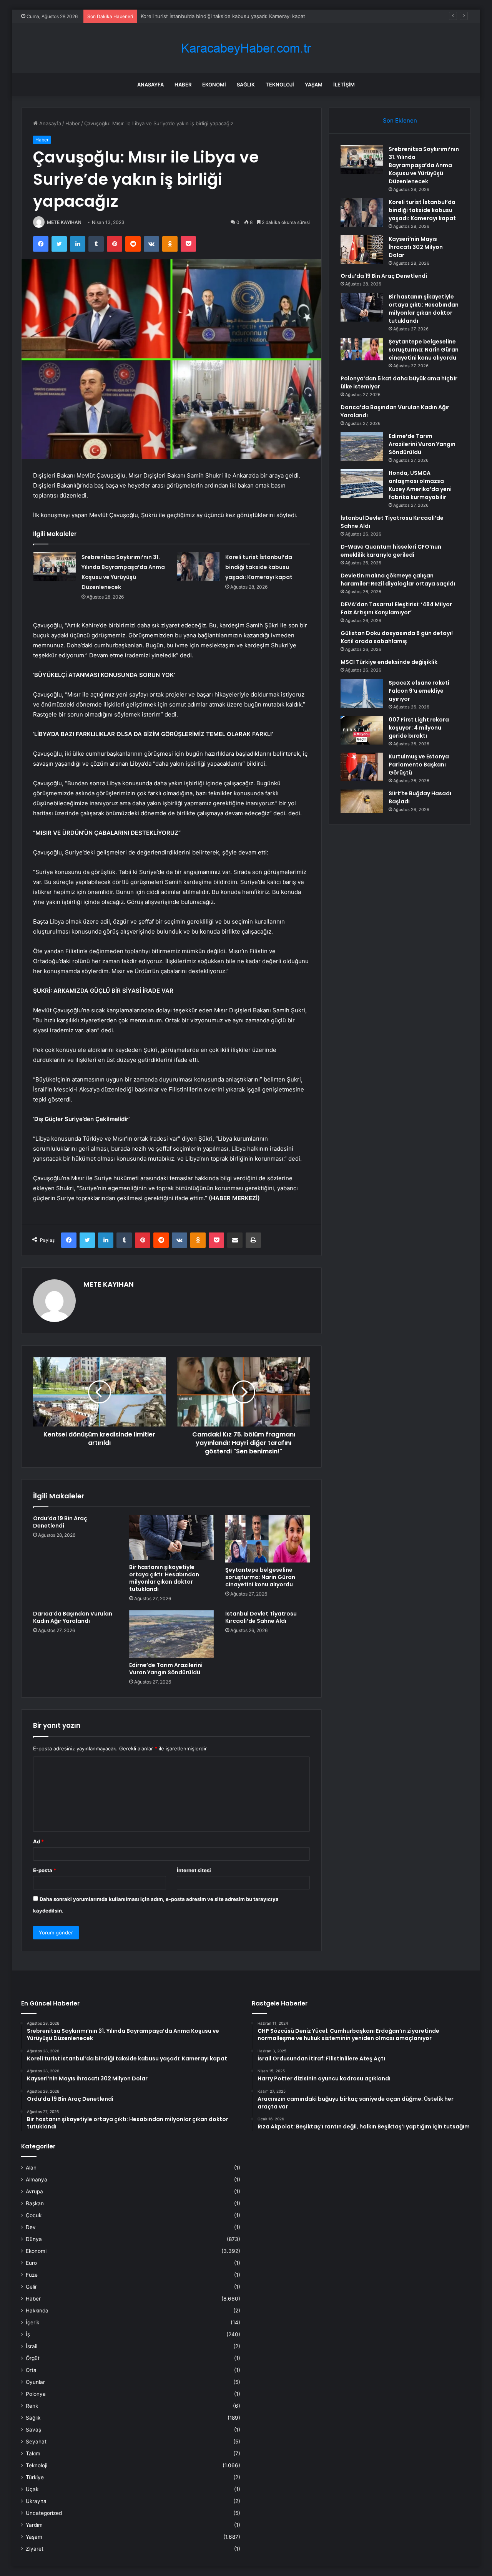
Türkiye (35, 2477)
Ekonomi (214, 85)
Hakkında (37, 2311)
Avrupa (34, 2191)
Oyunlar (35, 2382)
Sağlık (246, 85)
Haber (183, 85)
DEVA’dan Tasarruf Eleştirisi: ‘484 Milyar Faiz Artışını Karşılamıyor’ (396, 608)
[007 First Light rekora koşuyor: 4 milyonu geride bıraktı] (362, 730)
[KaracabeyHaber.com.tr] (246, 48)
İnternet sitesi (194, 1870)
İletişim (344, 85)
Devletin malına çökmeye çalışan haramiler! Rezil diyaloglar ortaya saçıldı (398, 580)
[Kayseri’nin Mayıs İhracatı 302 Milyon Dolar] (362, 250)
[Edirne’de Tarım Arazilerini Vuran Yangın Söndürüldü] (171, 1634)
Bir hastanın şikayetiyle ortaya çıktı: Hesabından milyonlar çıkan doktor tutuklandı (164, 1578)
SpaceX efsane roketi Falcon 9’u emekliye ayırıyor (419, 691)
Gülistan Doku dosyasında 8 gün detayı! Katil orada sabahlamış (397, 637)
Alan (31, 2168)
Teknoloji (280, 85)
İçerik (32, 2322)
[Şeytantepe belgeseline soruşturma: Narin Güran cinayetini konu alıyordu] (268, 1539)
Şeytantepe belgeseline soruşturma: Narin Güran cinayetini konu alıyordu (260, 1577)
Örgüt (33, 2358)
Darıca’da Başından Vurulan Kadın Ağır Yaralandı (73, 1617)
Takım (33, 2453)
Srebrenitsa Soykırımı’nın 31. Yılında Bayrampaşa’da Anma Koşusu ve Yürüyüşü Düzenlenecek (424, 165)
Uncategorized (44, 2513)
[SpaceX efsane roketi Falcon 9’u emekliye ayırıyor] (362, 693)
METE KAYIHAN (64, 222)
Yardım (34, 2525)
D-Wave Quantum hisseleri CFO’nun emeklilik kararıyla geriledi (391, 551)
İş (28, 2334)
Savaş (33, 2430)
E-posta (45, 1870)
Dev (31, 2227)
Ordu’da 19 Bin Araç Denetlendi (60, 1522)
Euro (31, 2263)
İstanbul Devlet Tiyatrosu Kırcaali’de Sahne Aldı (261, 1617)
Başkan (35, 2203)
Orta (31, 2370)
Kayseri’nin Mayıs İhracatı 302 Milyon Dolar (191, 16)
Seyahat (36, 2442)
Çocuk (34, 2215)
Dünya (34, 2239)
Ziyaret (35, 2549)
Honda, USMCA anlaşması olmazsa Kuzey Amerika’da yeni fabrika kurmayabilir (420, 485)
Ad (38, 1841)
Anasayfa (150, 85)
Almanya (37, 2180)
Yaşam (314, 85)
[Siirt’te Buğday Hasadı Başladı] (362, 801)
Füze (32, 2275)
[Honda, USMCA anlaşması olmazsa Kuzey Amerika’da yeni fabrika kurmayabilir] (362, 484)
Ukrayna (36, 2501)
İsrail (32, 2346)
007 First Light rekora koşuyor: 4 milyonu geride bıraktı (419, 728)
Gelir (31, 2287)
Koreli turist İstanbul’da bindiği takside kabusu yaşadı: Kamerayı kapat (259, 567)
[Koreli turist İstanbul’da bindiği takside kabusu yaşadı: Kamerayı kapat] (198, 566)
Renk (32, 2406)
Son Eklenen (400, 120)
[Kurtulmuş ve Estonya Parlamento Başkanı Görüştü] (362, 767)
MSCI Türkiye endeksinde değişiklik (389, 662)
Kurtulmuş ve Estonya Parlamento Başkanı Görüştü (419, 765)
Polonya (36, 2394)
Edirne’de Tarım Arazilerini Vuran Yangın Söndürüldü (166, 1669)
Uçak (32, 2489)
